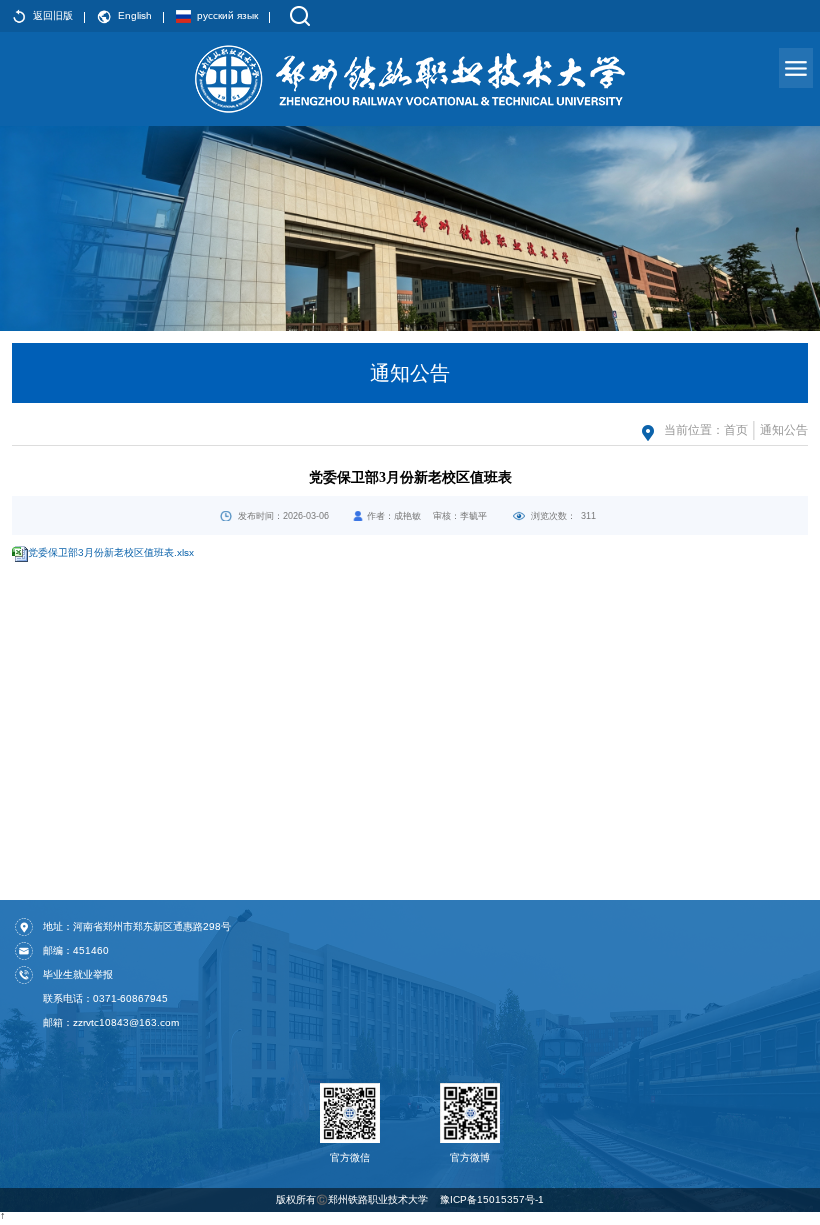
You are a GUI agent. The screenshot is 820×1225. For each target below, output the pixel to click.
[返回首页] (410, 79)
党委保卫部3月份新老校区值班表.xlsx (111, 552)
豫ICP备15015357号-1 (492, 1199)
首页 (736, 430)
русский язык (227, 15)
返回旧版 (53, 15)
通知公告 (784, 430)
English (135, 15)
